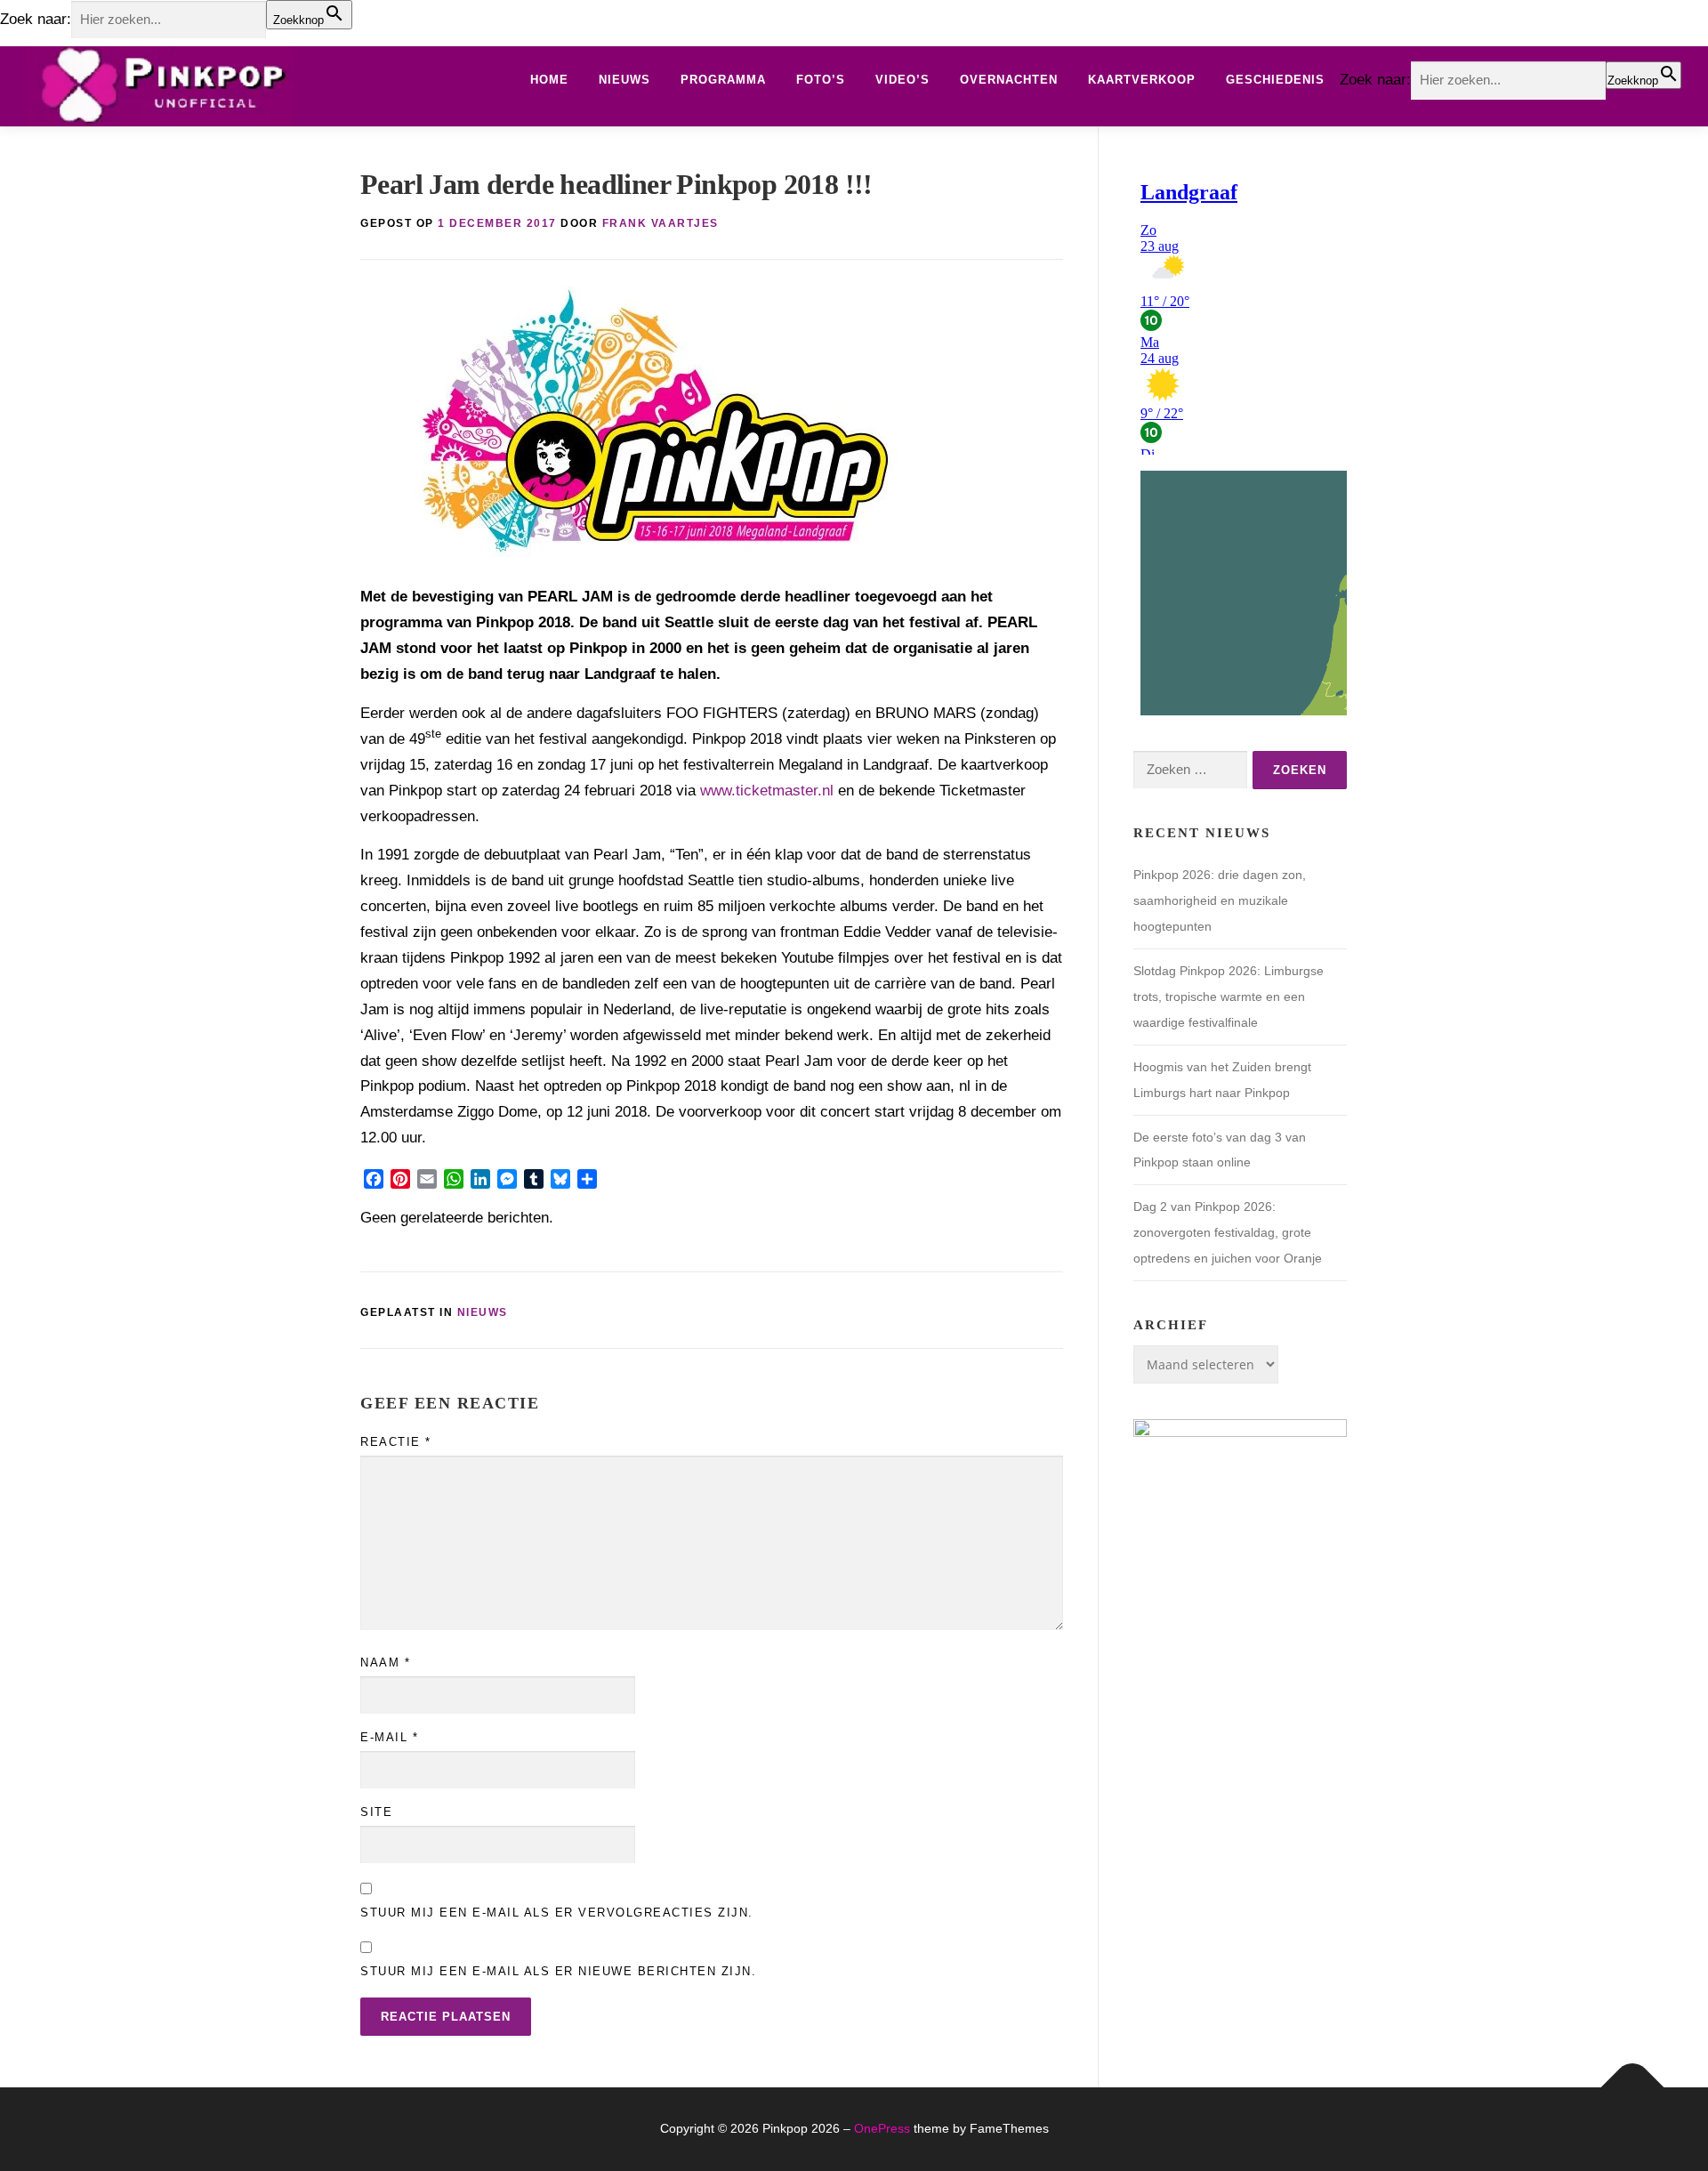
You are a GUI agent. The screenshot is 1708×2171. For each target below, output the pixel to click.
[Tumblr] (534, 1179)
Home (549, 80)
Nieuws (624, 80)
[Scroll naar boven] (1633, 2088)
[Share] (587, 1179)
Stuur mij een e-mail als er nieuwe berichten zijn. (558, 1971)
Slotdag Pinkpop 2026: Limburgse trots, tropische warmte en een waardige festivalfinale (1229, 997)
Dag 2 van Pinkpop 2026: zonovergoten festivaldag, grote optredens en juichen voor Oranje (1228, 1232)
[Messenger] (507, 1179)
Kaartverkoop (1142, 80)
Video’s (902, 80)
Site (376, 1812)
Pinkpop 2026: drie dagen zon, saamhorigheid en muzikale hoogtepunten (1220, 900)
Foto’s (821, 80)
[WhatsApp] (454, 1179)
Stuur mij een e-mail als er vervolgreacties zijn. (557, 1913)
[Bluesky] (560, 1179)
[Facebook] (374, 1179)
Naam (385, 1663)
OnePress (882, 2128)
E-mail (389, 1737)
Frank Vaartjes (661, 223)
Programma (723, 80)
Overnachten (1009, 80)
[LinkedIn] (480, 1179)
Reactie (396, 1442)
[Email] (427, 1179)
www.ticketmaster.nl (767, 791)
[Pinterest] (400, 1179)
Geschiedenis (1275, 80)
